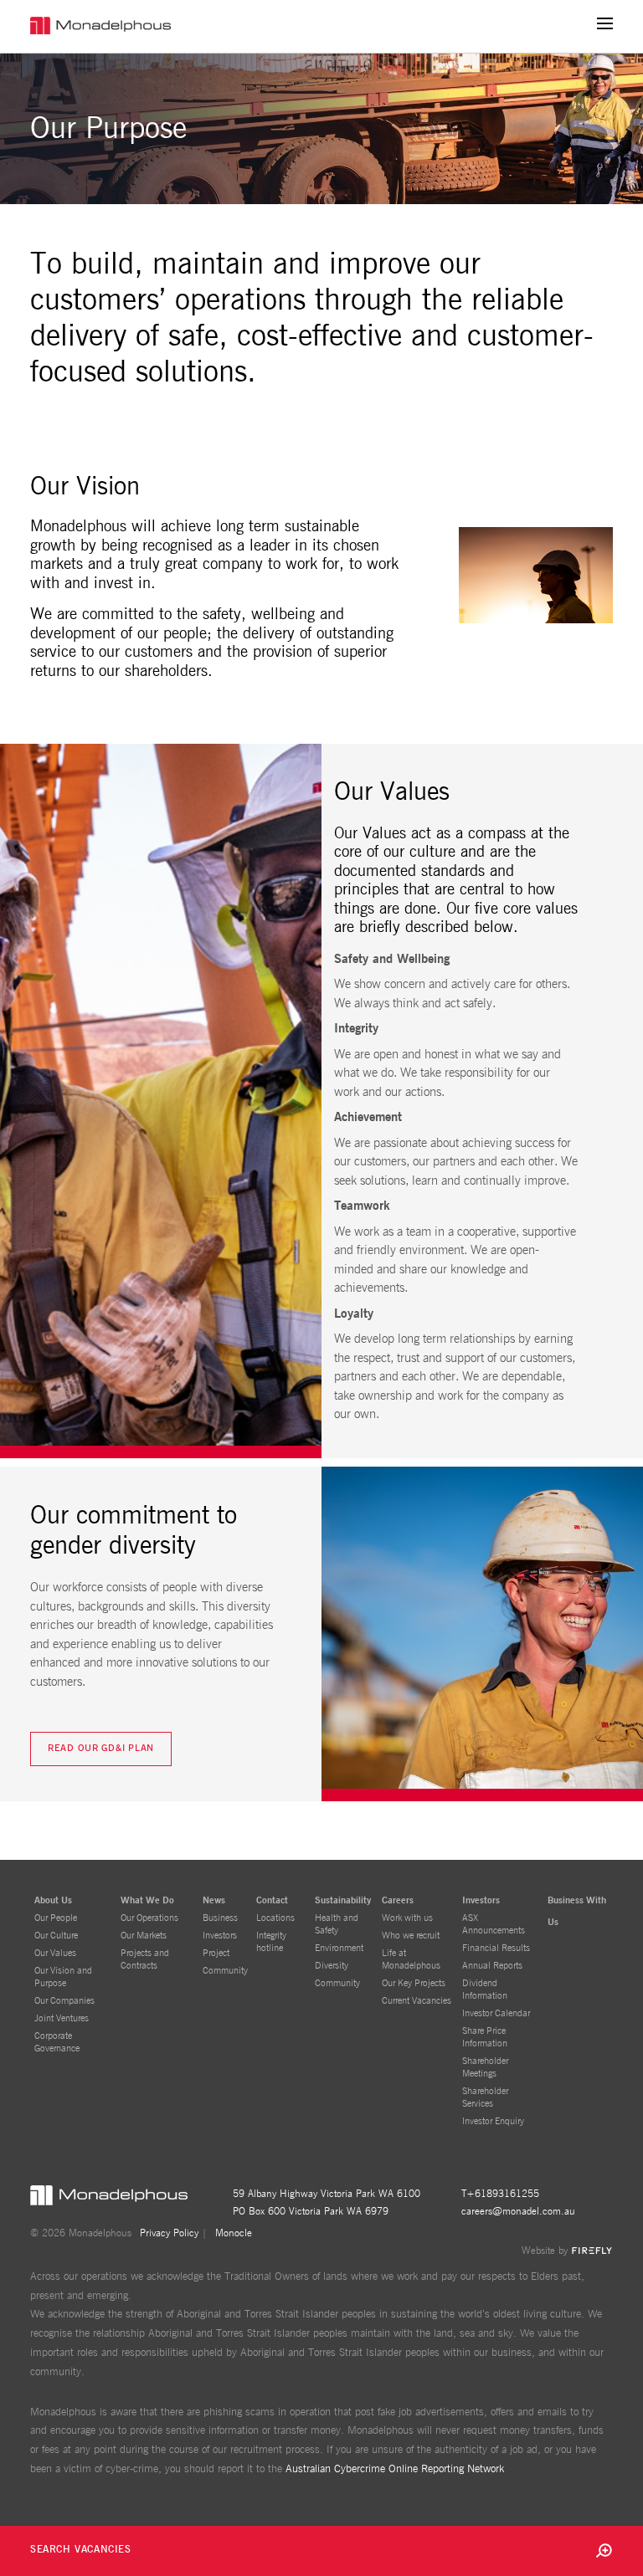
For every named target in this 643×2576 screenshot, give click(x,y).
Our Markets (144, 1936)
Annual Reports (492, 1966)
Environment (339, 1948)
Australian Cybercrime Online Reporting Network (395, 2469)
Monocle (234, 2233)
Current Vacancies (417, 2001)
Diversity (332, 1966)
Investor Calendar (496, 2013)
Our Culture (56, 1936)
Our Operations (149, 1918)
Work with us (407, 1918)
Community (225, 1971)
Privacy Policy (169, 2233)
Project (216, 1953)
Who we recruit (411, 1936)
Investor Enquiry (493, 2121)
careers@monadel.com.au (518, 2211)
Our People (56, 1918)
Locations (275, 1918)
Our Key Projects (414, 1983)
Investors (220, 1936)
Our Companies (64, 2001)
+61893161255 (503, 2194)
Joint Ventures (62, 2018)
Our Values (55, 1953)
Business (220, 1918)
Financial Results (496, 1948)
